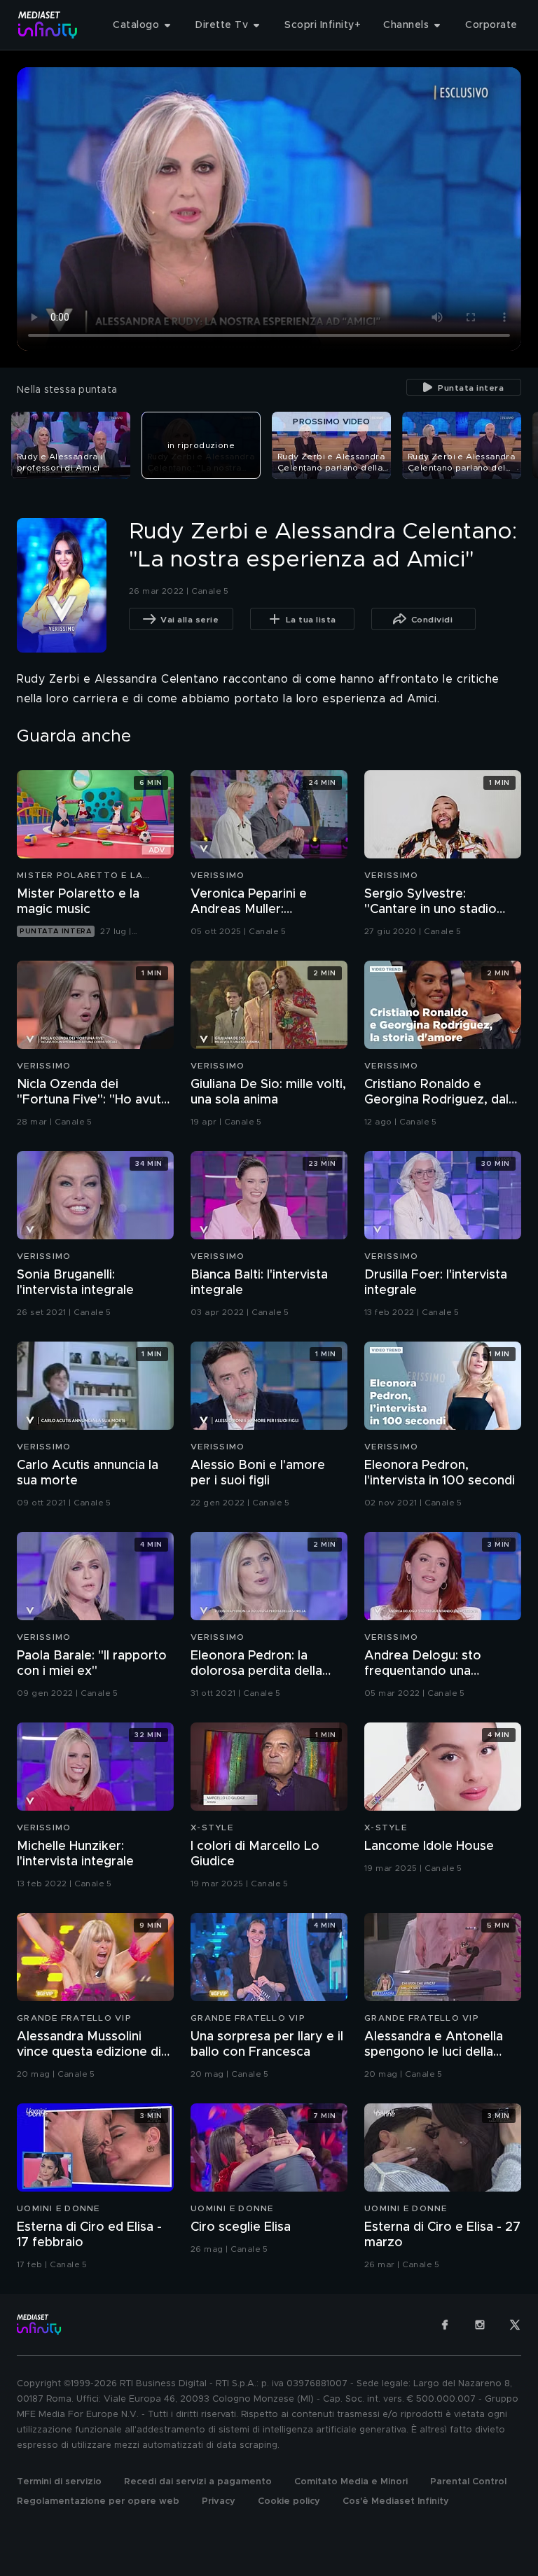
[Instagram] (480, 2325)
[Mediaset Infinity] (48, 25)
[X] (515, 2325)
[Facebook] (445, 2325)
